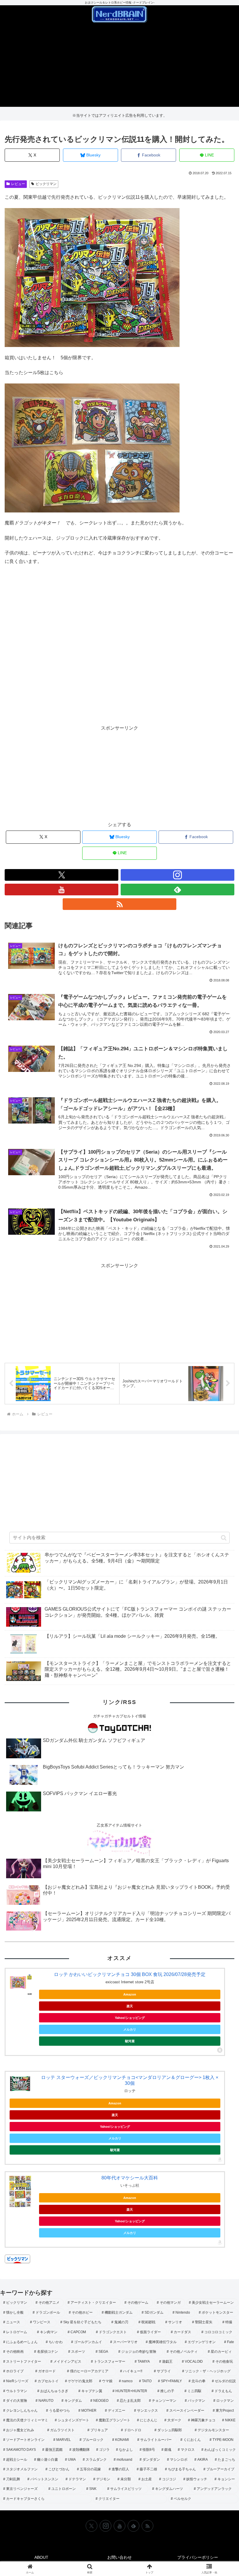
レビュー (18, 184)
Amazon (130, 1994)
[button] (224, 1538)
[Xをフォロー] (61, 875)
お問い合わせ (119, 2557)
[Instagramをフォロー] (178, 875)
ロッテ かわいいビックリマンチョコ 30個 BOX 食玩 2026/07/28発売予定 (130, 1974)
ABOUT (41, 2557)
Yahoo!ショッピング (130, 2018)
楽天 (130, 2006)
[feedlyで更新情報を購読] (178, 890)
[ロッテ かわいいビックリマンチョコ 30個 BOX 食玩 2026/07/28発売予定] (20, 1983)
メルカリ (130, 2029)
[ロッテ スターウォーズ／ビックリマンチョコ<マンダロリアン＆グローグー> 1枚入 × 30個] (20, 2084)
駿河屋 (130, 2041)
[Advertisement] (119, 66)
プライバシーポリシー (198, 2557)
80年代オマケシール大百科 (130, 2178)
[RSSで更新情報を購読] (119, 904)
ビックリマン (46, 184)
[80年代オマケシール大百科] (20, 2191)
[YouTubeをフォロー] (61, 890)
